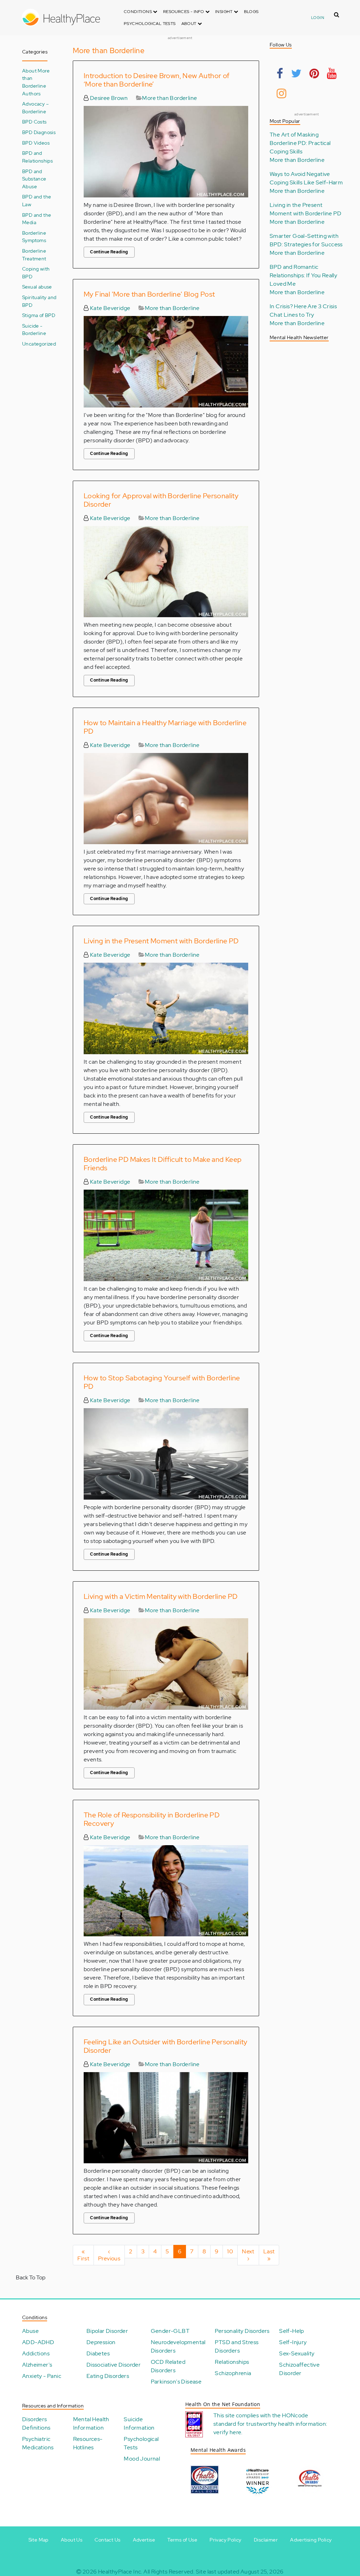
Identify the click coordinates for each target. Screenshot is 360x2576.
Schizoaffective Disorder (299, 2369)
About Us (72, 2540)
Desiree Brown (108, 98)
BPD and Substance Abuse (34, 179)
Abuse (30, 2331)
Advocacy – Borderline (36, 107)
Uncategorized (39, 344)
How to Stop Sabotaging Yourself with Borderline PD (162, 1382)
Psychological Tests (150, 24)
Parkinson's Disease (176, 2382)
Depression (101, 2342)
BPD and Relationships (37, 157)
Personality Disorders (242, 2331)
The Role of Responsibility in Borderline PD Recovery (152, 1819)
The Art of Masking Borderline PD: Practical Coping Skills (300, 143)
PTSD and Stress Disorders (237, 2346)
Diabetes (98, 2353)
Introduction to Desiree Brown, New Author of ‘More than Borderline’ (157, 80)
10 (232, 2251)
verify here (227, 2432)
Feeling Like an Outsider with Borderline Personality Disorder (166, 2046)
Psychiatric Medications (38, 2443)
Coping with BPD (36, 273)
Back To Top (31, 2277)
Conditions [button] (138, 12)
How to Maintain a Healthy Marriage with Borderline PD (165, 727)
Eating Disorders (108, 2376)
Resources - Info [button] (184, 12)
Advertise (144, 2540)
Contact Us (107, 2540)
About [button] (189, 24)
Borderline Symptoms (34, 237)
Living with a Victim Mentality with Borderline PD (161, 1596)
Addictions (36, 2353)
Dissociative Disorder (114, 2365)
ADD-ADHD (38, 2342)
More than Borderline (169, 98)
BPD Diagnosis (39, 132)
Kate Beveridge (109, 308)
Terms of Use (182, 2540)
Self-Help (292, 2331)
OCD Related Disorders (168, 2366)
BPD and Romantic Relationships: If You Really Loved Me (303, 275)
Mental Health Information (91, 2423)
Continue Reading (109, 252)
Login (318, 18)
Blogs (251, 12)
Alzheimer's (37, 2365)
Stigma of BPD (39, 315)
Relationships (232, 2362)
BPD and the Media (37, 219)
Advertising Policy (311, 2540)
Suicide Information (139, 2423)
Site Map (38, 2540)
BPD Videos (36, 143)
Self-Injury (293, 2342)
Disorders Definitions (36, 2423)
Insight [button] (224, 12)
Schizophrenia (233, 2373)
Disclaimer (266, 2540)
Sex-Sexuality (297, 2353)
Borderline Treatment (34, 255)
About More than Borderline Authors (36, 82)
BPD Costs (34, 122)
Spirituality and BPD (39, 301)
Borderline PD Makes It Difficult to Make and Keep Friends (163, 1164)
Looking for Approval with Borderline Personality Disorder (161, 500)
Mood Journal (142, 2459)
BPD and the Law (37, 200)
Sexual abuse (37, 287)
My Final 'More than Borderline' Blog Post (149, 294)
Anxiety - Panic (42, 2376)
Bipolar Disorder (107, 2331)
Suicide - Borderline (34, 330)
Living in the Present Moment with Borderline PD (161, 941)
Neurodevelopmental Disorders (178, 2346)
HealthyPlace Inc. (120, 2572)
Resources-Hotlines (88, 2443)
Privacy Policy (226, 2540)
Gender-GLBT (170, 2331)
